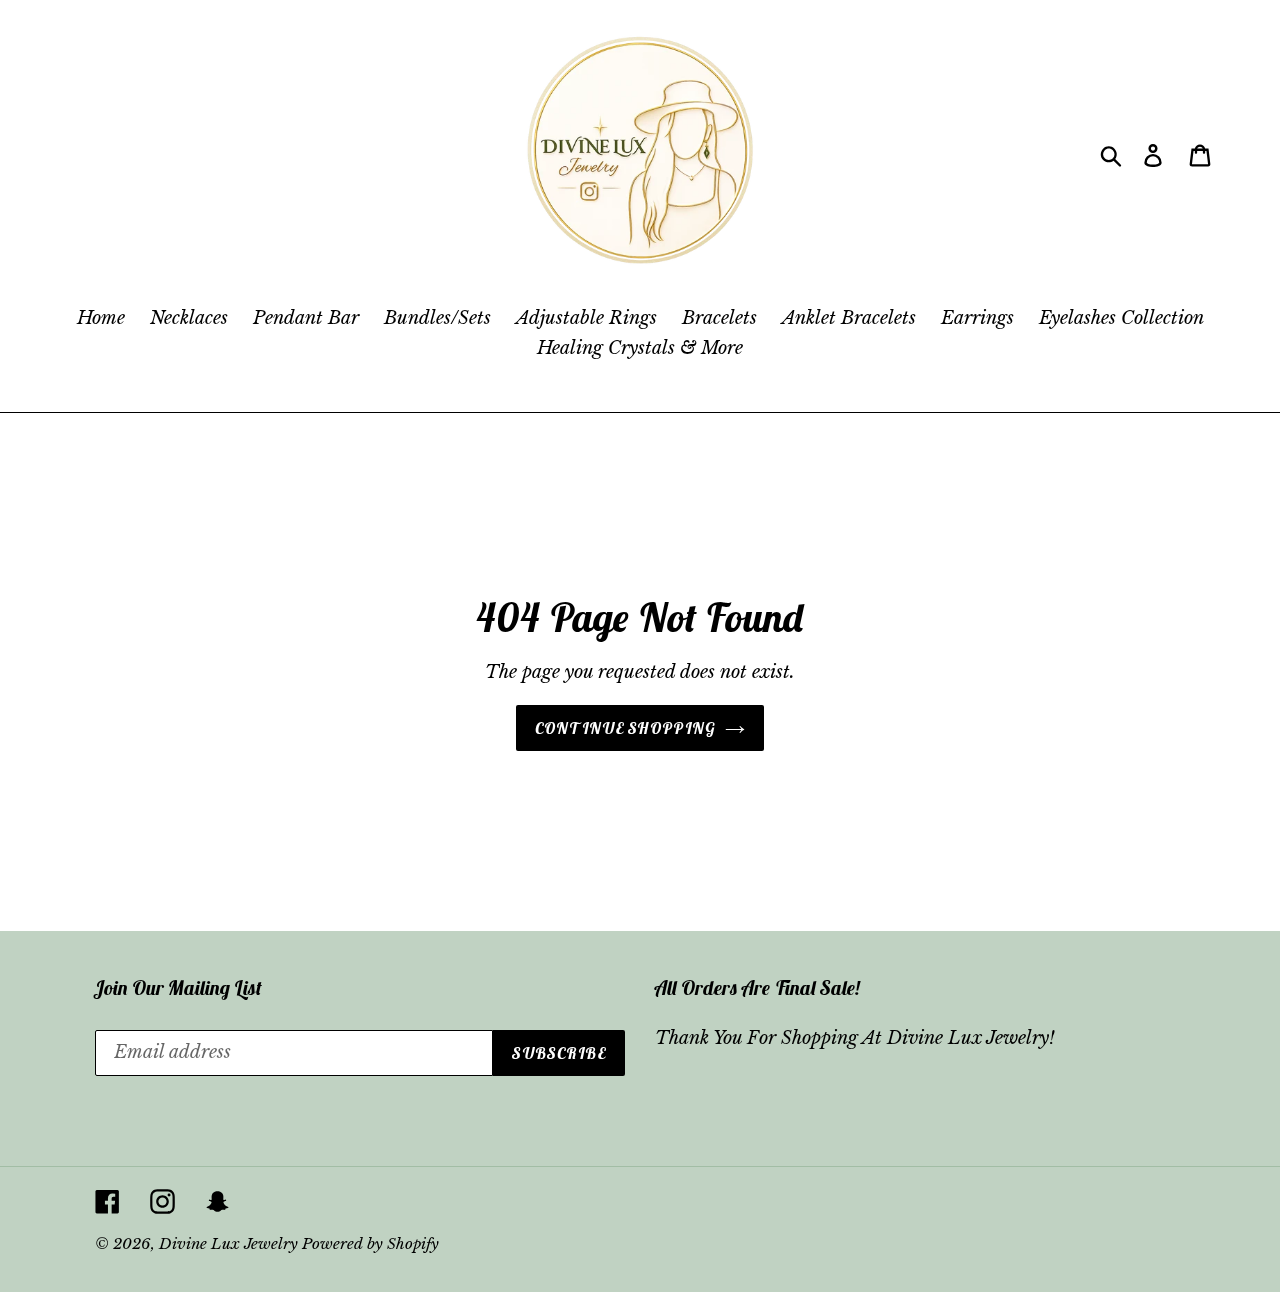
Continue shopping (625, 728)
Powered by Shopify (370, 1243)
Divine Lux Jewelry (230, 1243)
